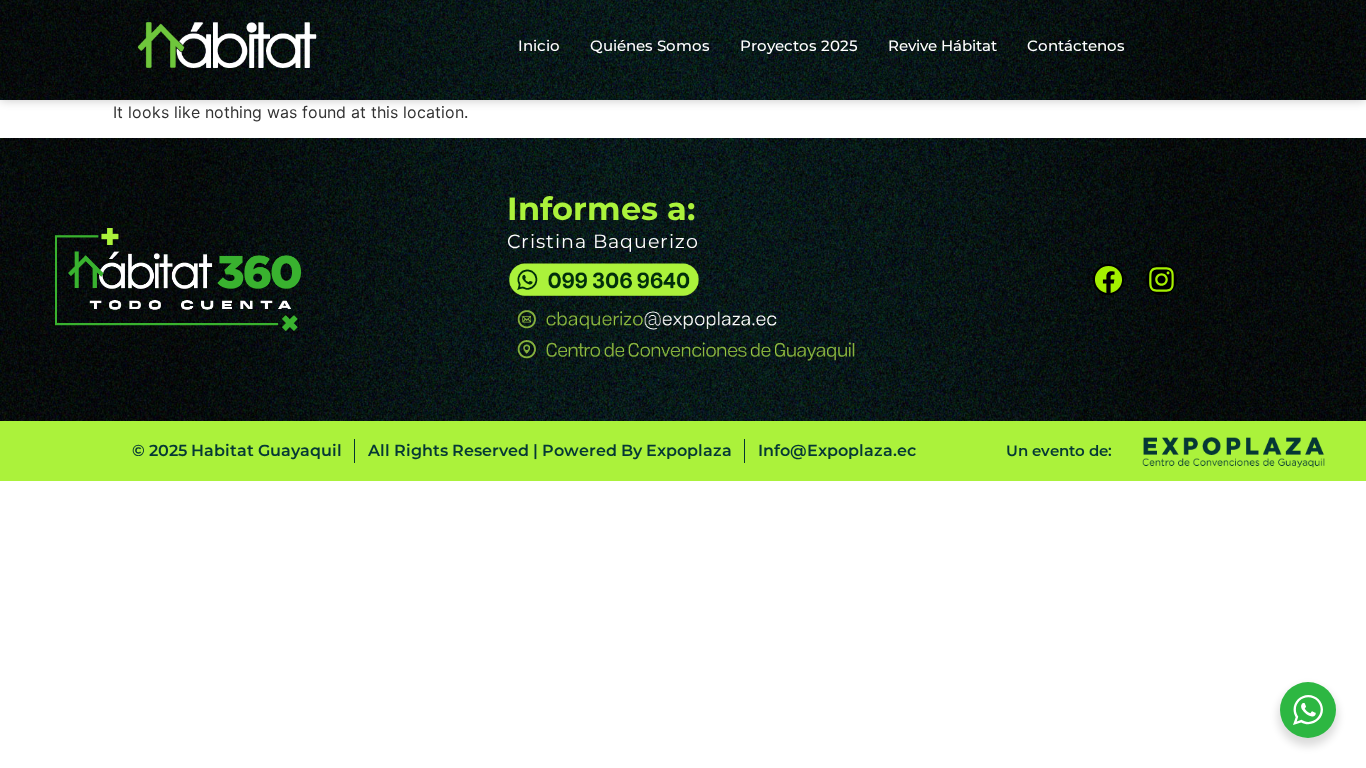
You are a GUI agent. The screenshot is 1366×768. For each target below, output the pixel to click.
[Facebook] (1108, 279)
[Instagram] (1161, 279)
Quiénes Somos (650, 45)
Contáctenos (1076, 45)
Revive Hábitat (942, 45)
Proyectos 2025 (799, 45)
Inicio (539, 45)
